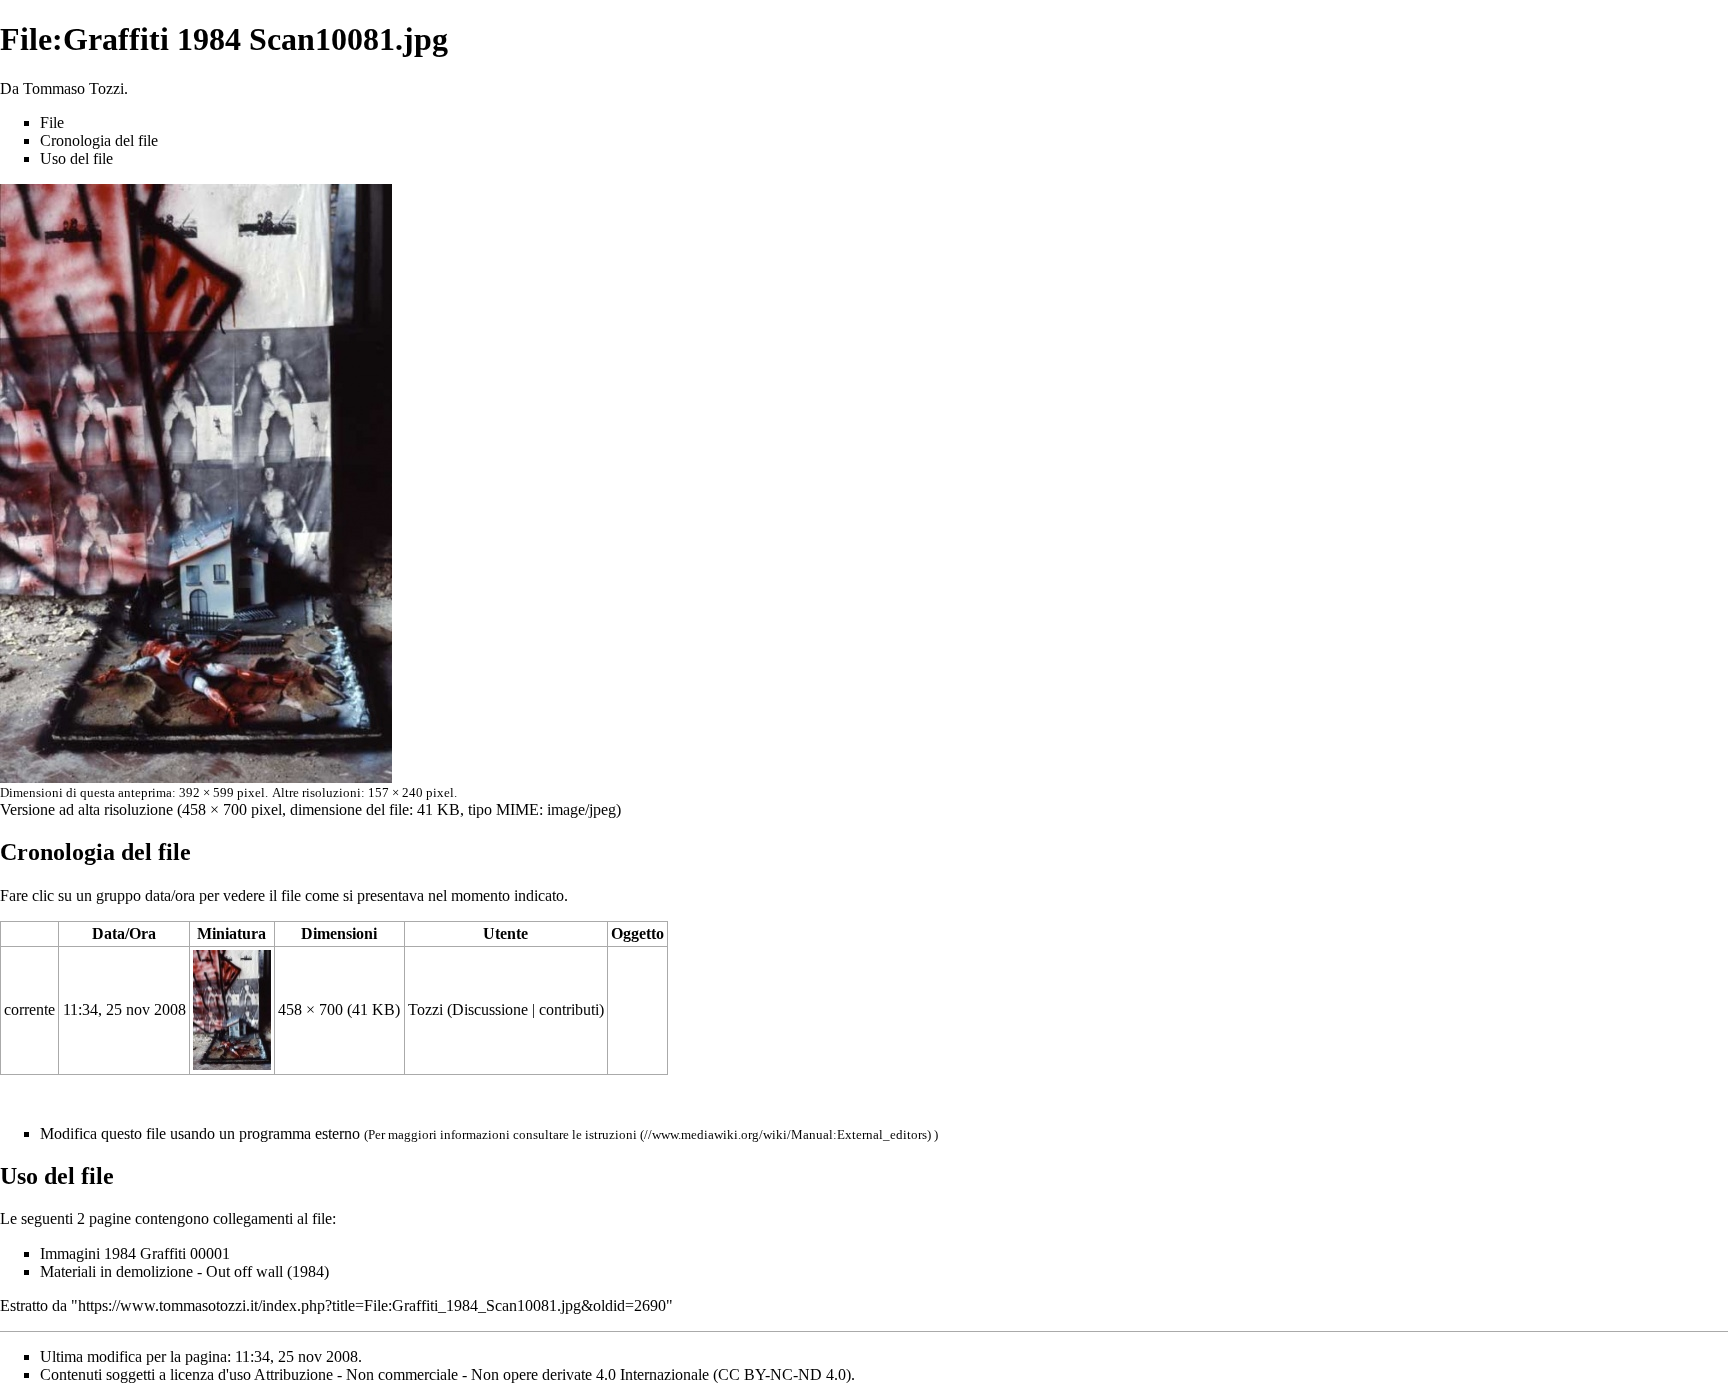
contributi (569, 1009)
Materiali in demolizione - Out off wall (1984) (184, 1271)
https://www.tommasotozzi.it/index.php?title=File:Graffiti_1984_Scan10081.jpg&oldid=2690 (372, 1305)
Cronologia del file (99, 140)
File (52, 122)
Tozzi (425, 1009)
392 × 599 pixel (222, 792)
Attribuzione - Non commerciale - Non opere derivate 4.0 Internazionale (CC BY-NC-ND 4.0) (552, 1374)
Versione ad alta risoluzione (86, 809)
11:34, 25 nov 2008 (124, 1009)
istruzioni (611, 1134)
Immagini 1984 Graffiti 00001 (135, 1253)
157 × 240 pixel (411, 792)
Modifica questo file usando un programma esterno (200, 1133)
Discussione (490, 1009)
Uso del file (76, 158)
